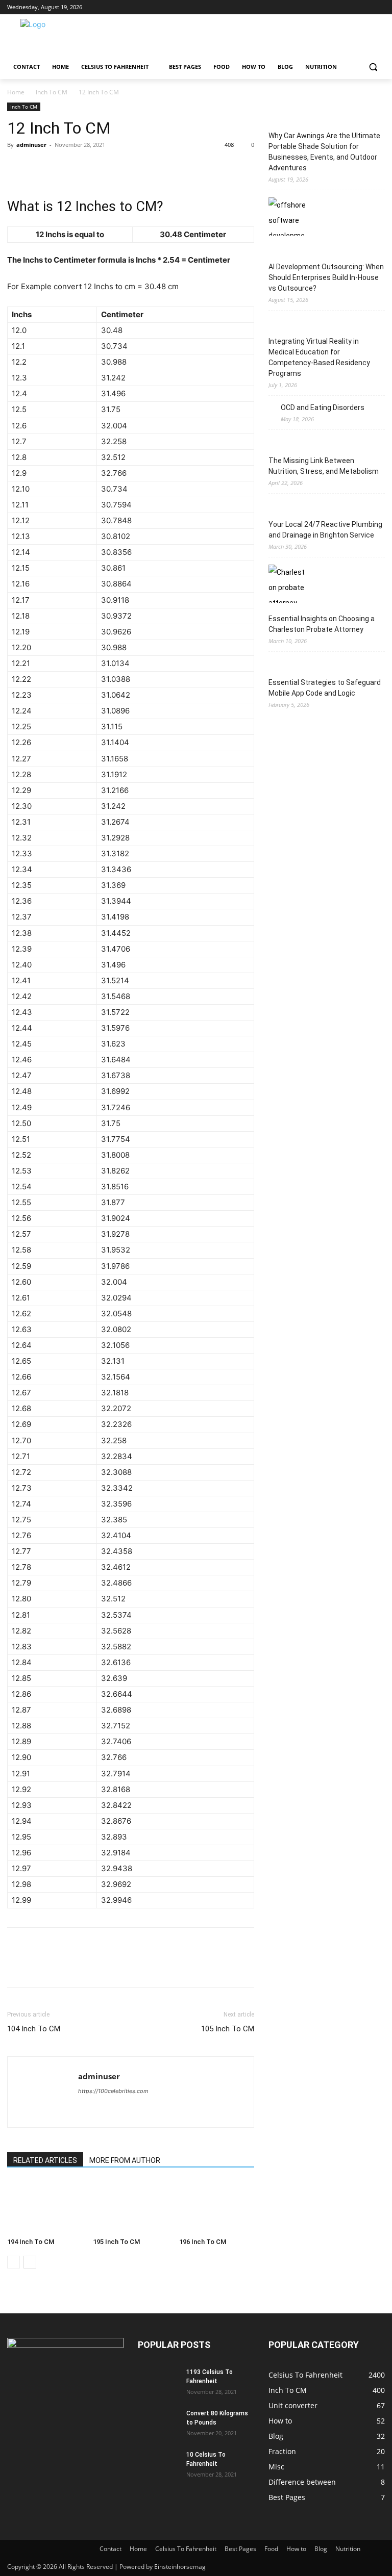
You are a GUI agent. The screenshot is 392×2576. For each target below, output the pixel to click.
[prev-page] (14, 2262)
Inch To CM (52, 92)
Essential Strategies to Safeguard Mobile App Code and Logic (325, 688)
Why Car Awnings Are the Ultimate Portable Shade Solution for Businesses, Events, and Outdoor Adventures (324, 152)
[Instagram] (337, 7)
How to (296, 2549)
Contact (111, 2549)
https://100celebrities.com (113, 2091)
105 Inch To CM (228, 2029)
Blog (321, 2549)
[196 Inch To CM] (217, 2207)
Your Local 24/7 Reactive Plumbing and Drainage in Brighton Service (325, 530)
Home (16, 92)
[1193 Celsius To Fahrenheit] (158, 2382)
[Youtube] (379, 7)
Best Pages (240, 2549)
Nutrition (348, 2549)
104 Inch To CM (34, 2029)
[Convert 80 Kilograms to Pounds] (158, 2423)
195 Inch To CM (116, 2242)
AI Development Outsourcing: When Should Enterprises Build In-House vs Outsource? (326, 277)
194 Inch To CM (31, 2242)
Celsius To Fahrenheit (186, 2549)
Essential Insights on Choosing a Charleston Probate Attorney (322, 624)
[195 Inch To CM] (130, 2207)
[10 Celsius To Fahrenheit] (158, 2464)
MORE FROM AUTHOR (125, 2160)
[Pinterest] (64, 168)
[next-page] (30, 2262)
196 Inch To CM (203, 2242)
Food (271, 2549)
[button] (373, 67)
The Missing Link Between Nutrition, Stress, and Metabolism (324, 466)
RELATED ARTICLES (45, 2160)
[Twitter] (351, 7)
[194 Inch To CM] (45, 2207)
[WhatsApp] (88, 168)
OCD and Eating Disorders (323, 407)
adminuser (31, 145)
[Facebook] (322, 7)
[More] (112, 168)
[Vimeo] (365, 7)
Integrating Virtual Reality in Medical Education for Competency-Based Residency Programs (319, 357)
